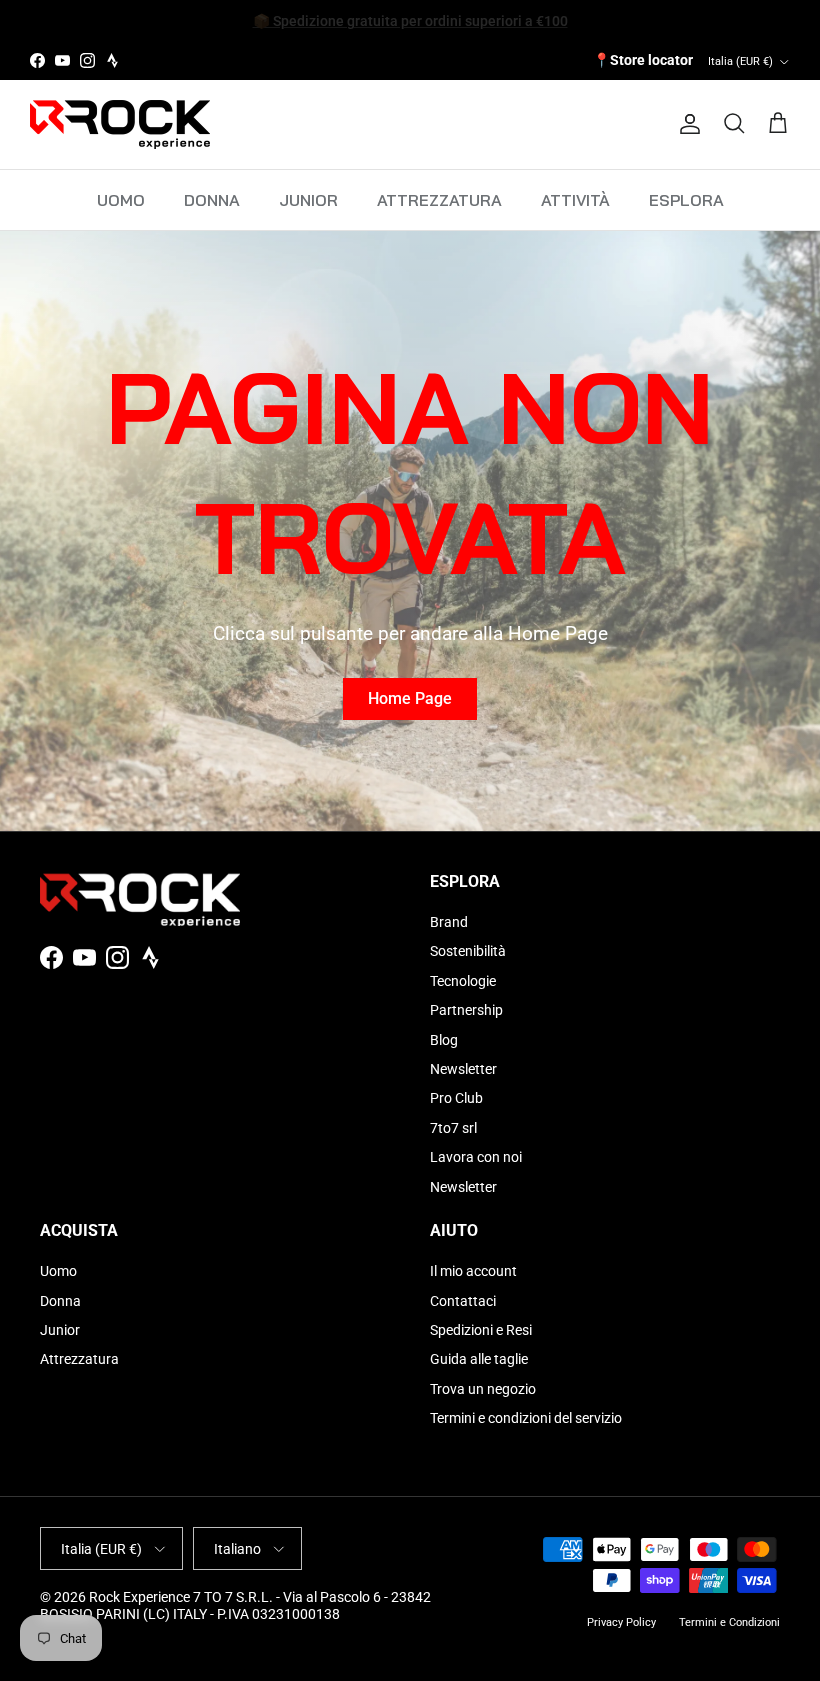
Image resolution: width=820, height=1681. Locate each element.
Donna (60, 1301)
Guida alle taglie (479, 1359)
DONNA (212, 200)
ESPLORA (686, 200)
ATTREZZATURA (439, 200)
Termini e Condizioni (729, 1622)
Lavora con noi (476, 1157)
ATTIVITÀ (575, 200)
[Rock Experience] (120, 124)
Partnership (466, 1010)
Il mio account (473, 1271)
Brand (449, 922)
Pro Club (456, 1098)
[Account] (686, 124)
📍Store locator (643, 60)
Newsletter (463, 1069)
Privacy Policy (621, 1622)
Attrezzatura (79, 1359)
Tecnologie (463, 981)
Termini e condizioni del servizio (526, 1418)
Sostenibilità (468, 951)
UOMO (121, 200)
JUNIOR (308, 200)
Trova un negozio (483, 1389)
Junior (60, 1330)
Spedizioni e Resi (481, 1330)
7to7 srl (453, 1128)
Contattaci (463, 1301)
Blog (444, 1040)
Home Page (410, 698)
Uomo (58, 1271)
